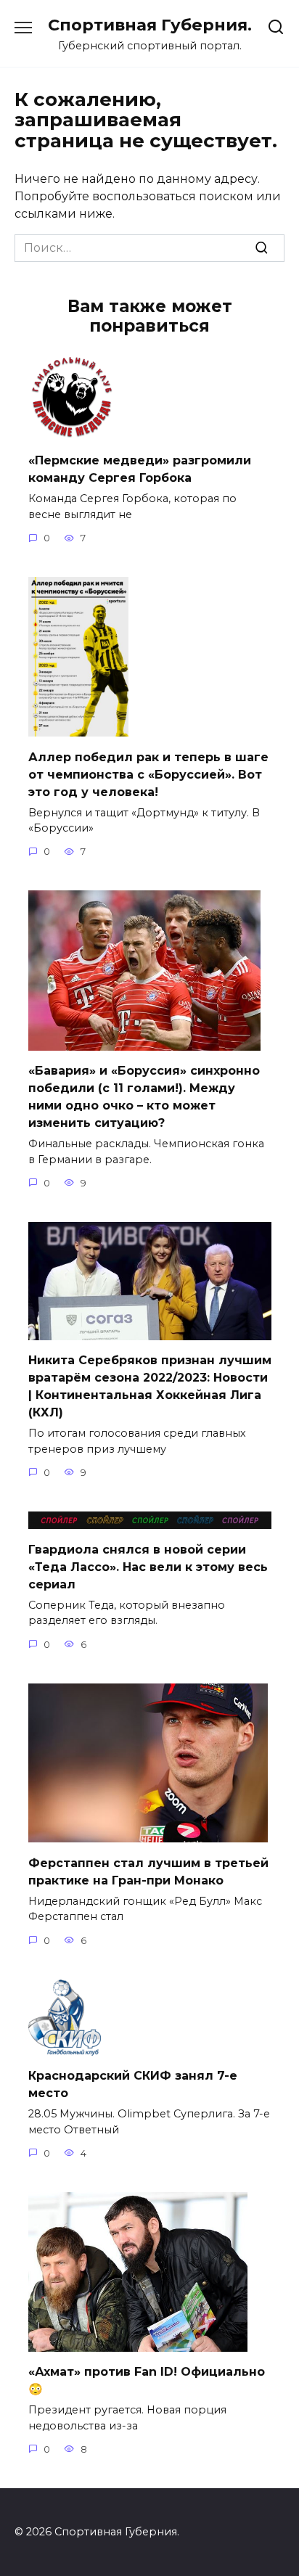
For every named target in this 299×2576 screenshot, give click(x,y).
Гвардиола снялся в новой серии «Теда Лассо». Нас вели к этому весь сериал (148, 1566)
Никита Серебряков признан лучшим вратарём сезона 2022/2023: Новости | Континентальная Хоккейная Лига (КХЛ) (150, 1386)
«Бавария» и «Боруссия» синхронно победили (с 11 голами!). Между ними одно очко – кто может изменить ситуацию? (144, 1097)
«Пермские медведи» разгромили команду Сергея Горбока (140, 469)
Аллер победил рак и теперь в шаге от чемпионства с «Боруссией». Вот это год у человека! (148, 774)
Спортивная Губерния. (150, 25)
